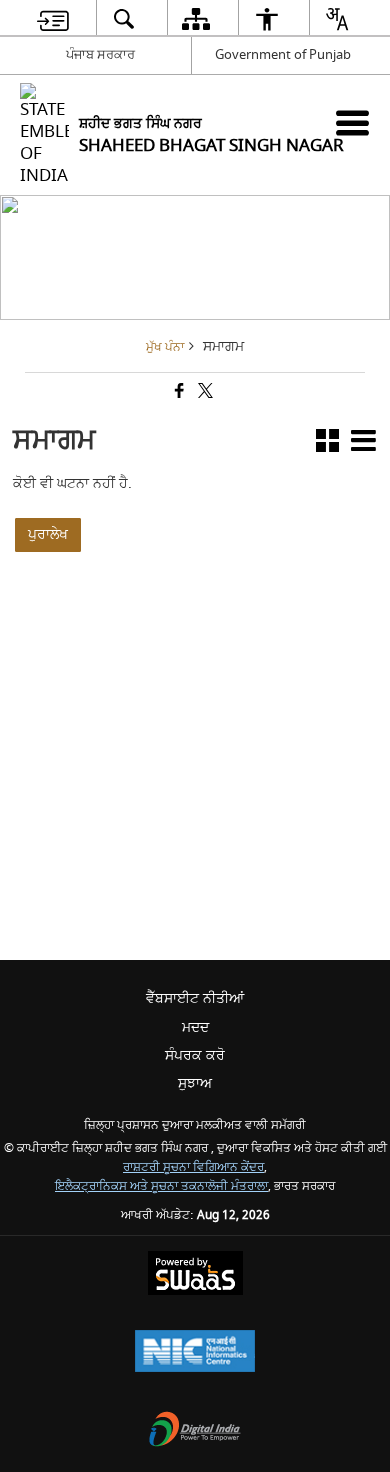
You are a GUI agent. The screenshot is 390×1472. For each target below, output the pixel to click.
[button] (327, 444)
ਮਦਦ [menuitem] (195, 1027)
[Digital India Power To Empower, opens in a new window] (195, 1431)
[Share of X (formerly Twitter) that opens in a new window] (204, 392)
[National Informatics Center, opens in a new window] (195, 1353)
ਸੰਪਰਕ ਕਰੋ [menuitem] (195, 1055)
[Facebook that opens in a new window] (178, 392)
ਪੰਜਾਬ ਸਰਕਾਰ (100, 54)
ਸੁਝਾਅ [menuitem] (195, 1083)
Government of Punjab (283, 54)
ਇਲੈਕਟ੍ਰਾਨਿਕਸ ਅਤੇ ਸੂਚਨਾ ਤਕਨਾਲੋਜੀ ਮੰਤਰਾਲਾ (161, 1186)
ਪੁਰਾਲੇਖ (48, 534)
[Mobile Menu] (352, 122)
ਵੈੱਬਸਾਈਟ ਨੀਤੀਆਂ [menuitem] (195, 998)
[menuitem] (53, 18)
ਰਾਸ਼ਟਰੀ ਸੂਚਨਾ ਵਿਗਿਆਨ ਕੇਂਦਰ (193, 1167)
